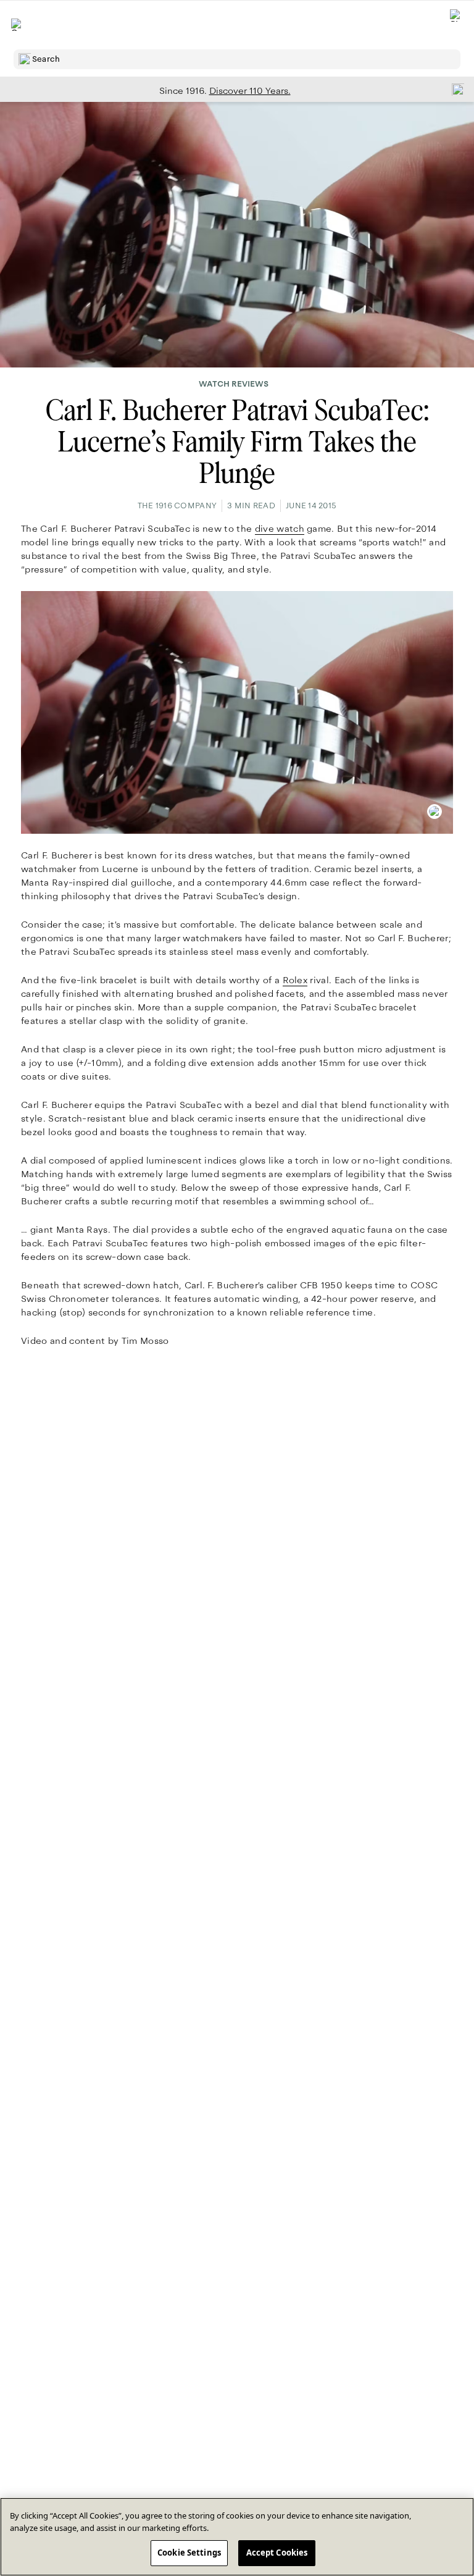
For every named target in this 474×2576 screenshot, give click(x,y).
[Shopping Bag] (456, 25)
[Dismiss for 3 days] (454, 89)
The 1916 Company (177, 506)
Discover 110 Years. (250, 91)
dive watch (280, 529)
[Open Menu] (17, 25)
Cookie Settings (189, 2553)
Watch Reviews (234, 384)
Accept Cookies (277, 2553)
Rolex (295, 980)
